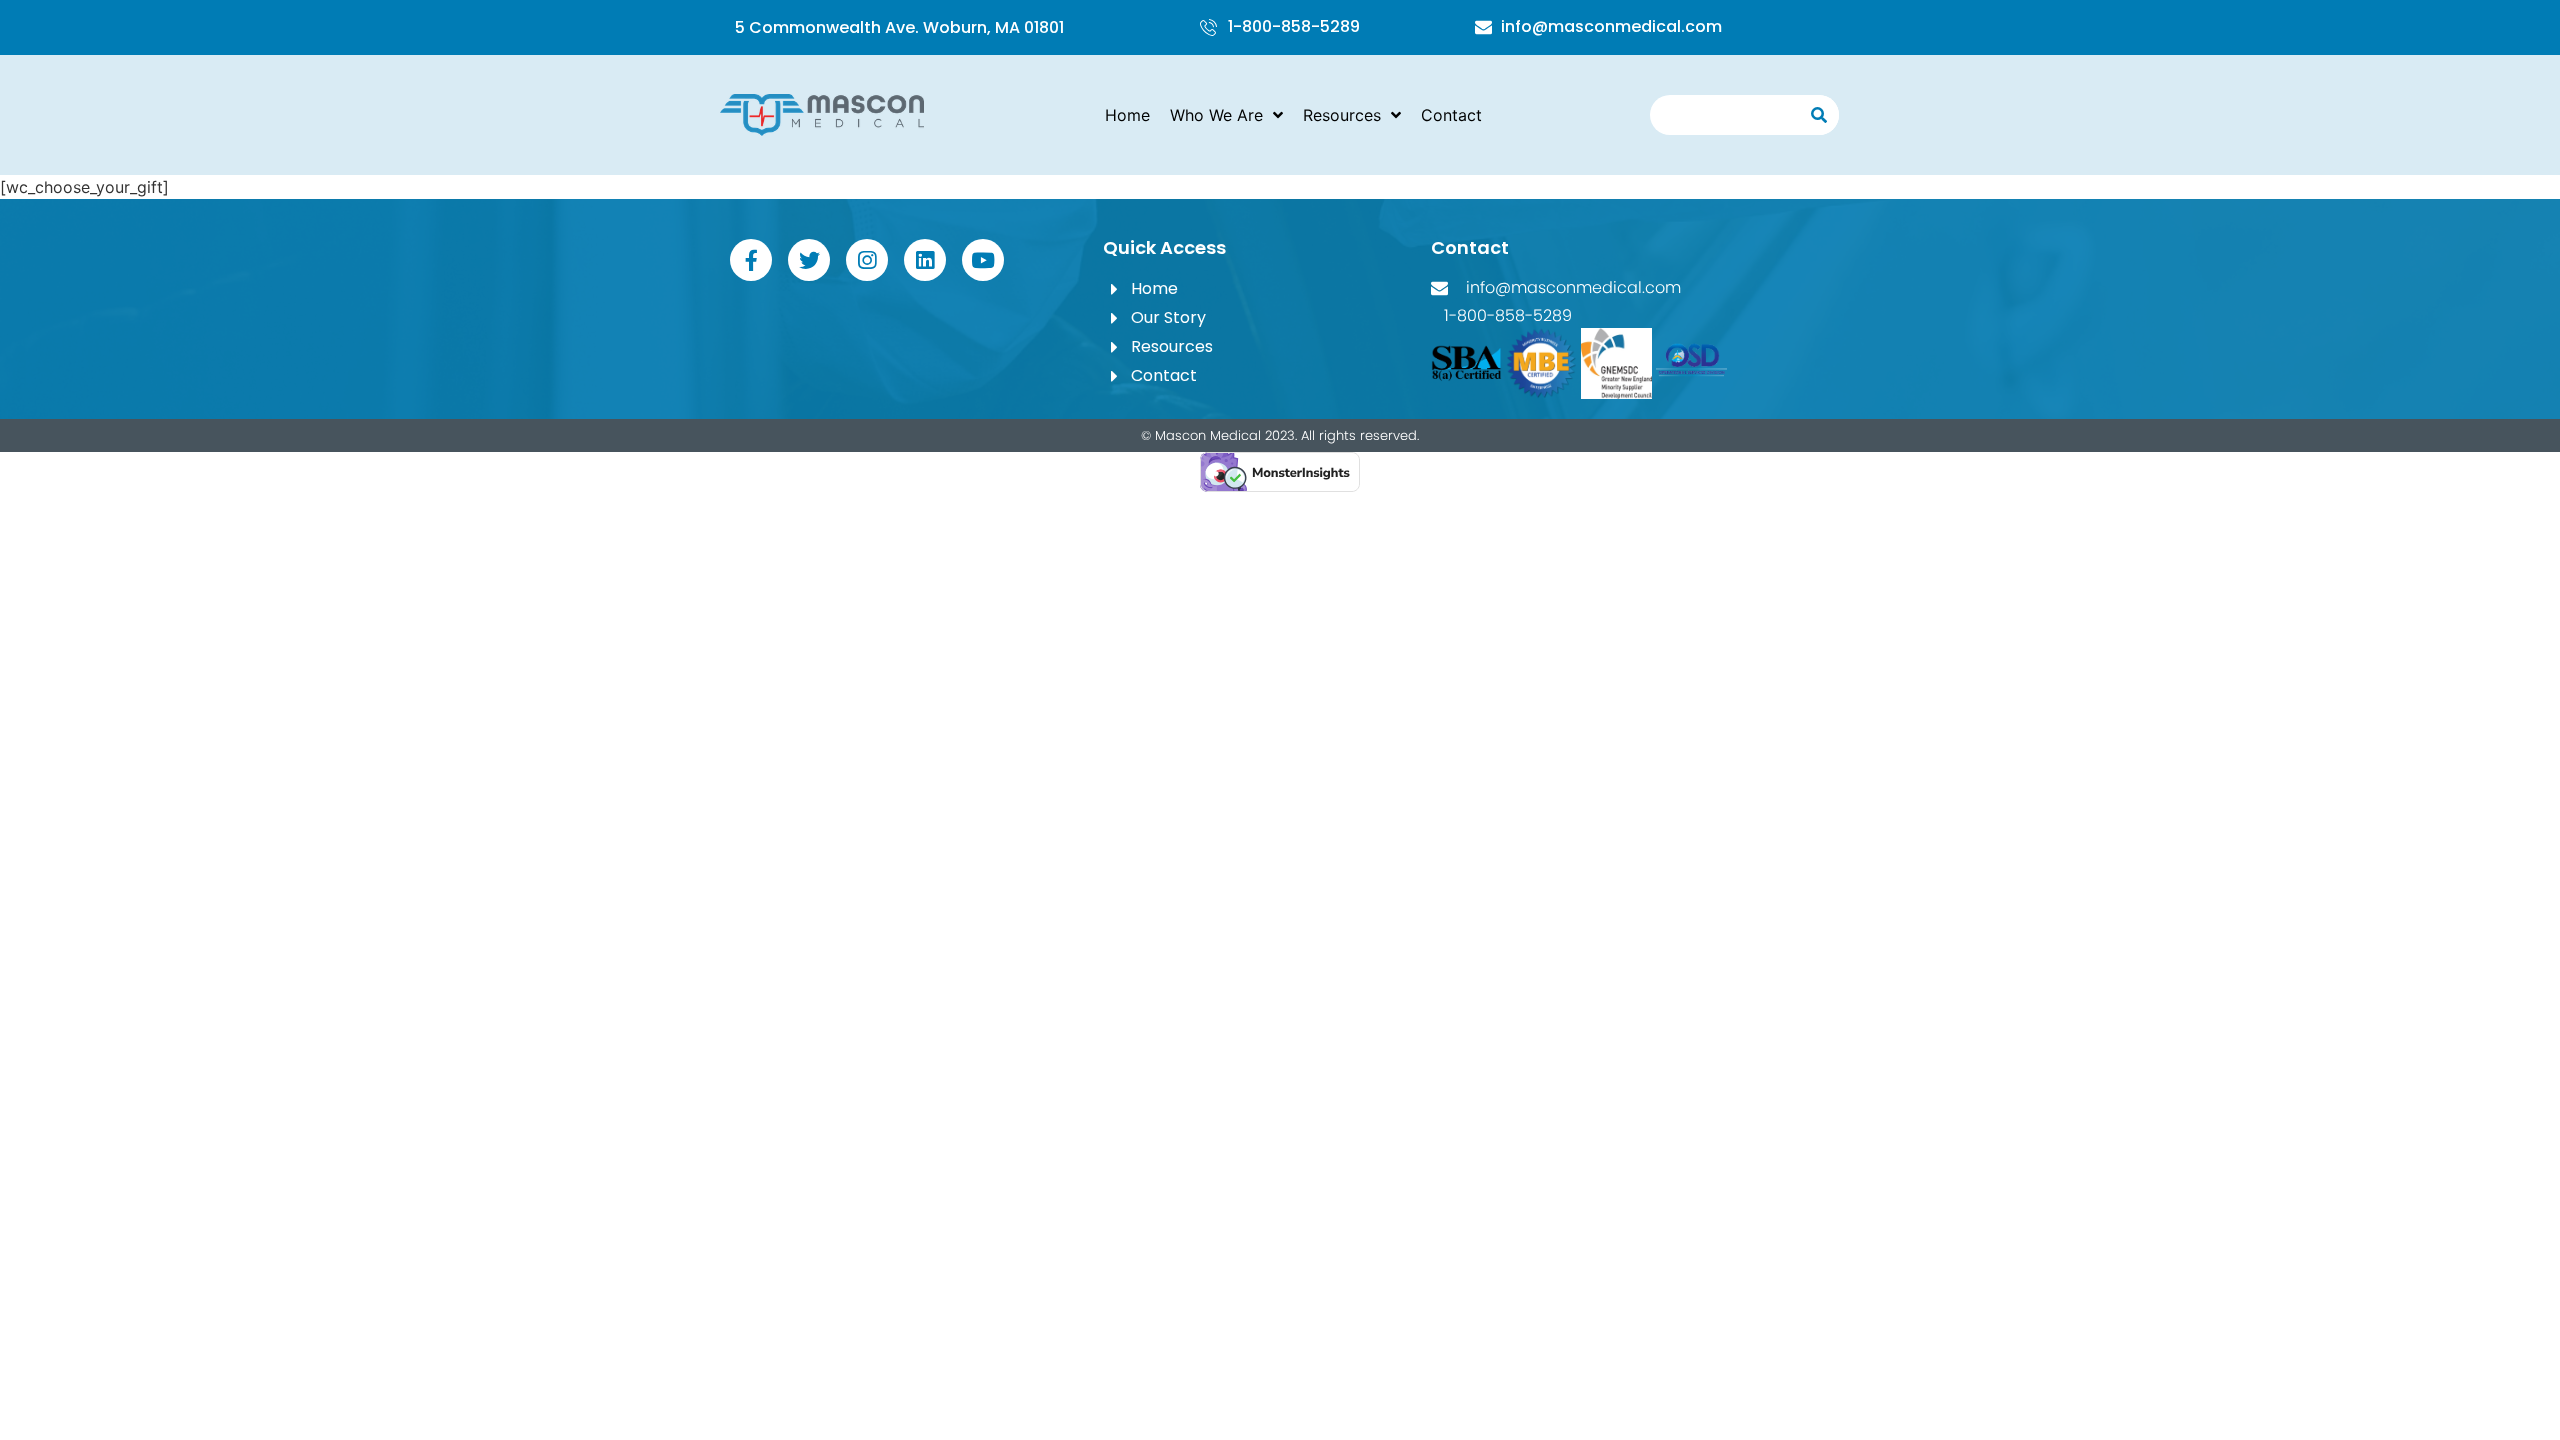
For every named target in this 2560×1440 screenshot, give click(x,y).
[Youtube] (983, 260)
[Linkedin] (925, 260)
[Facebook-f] (751, 260)
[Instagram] (867, 260)
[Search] (1819, 115)
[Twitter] (809, 260)
